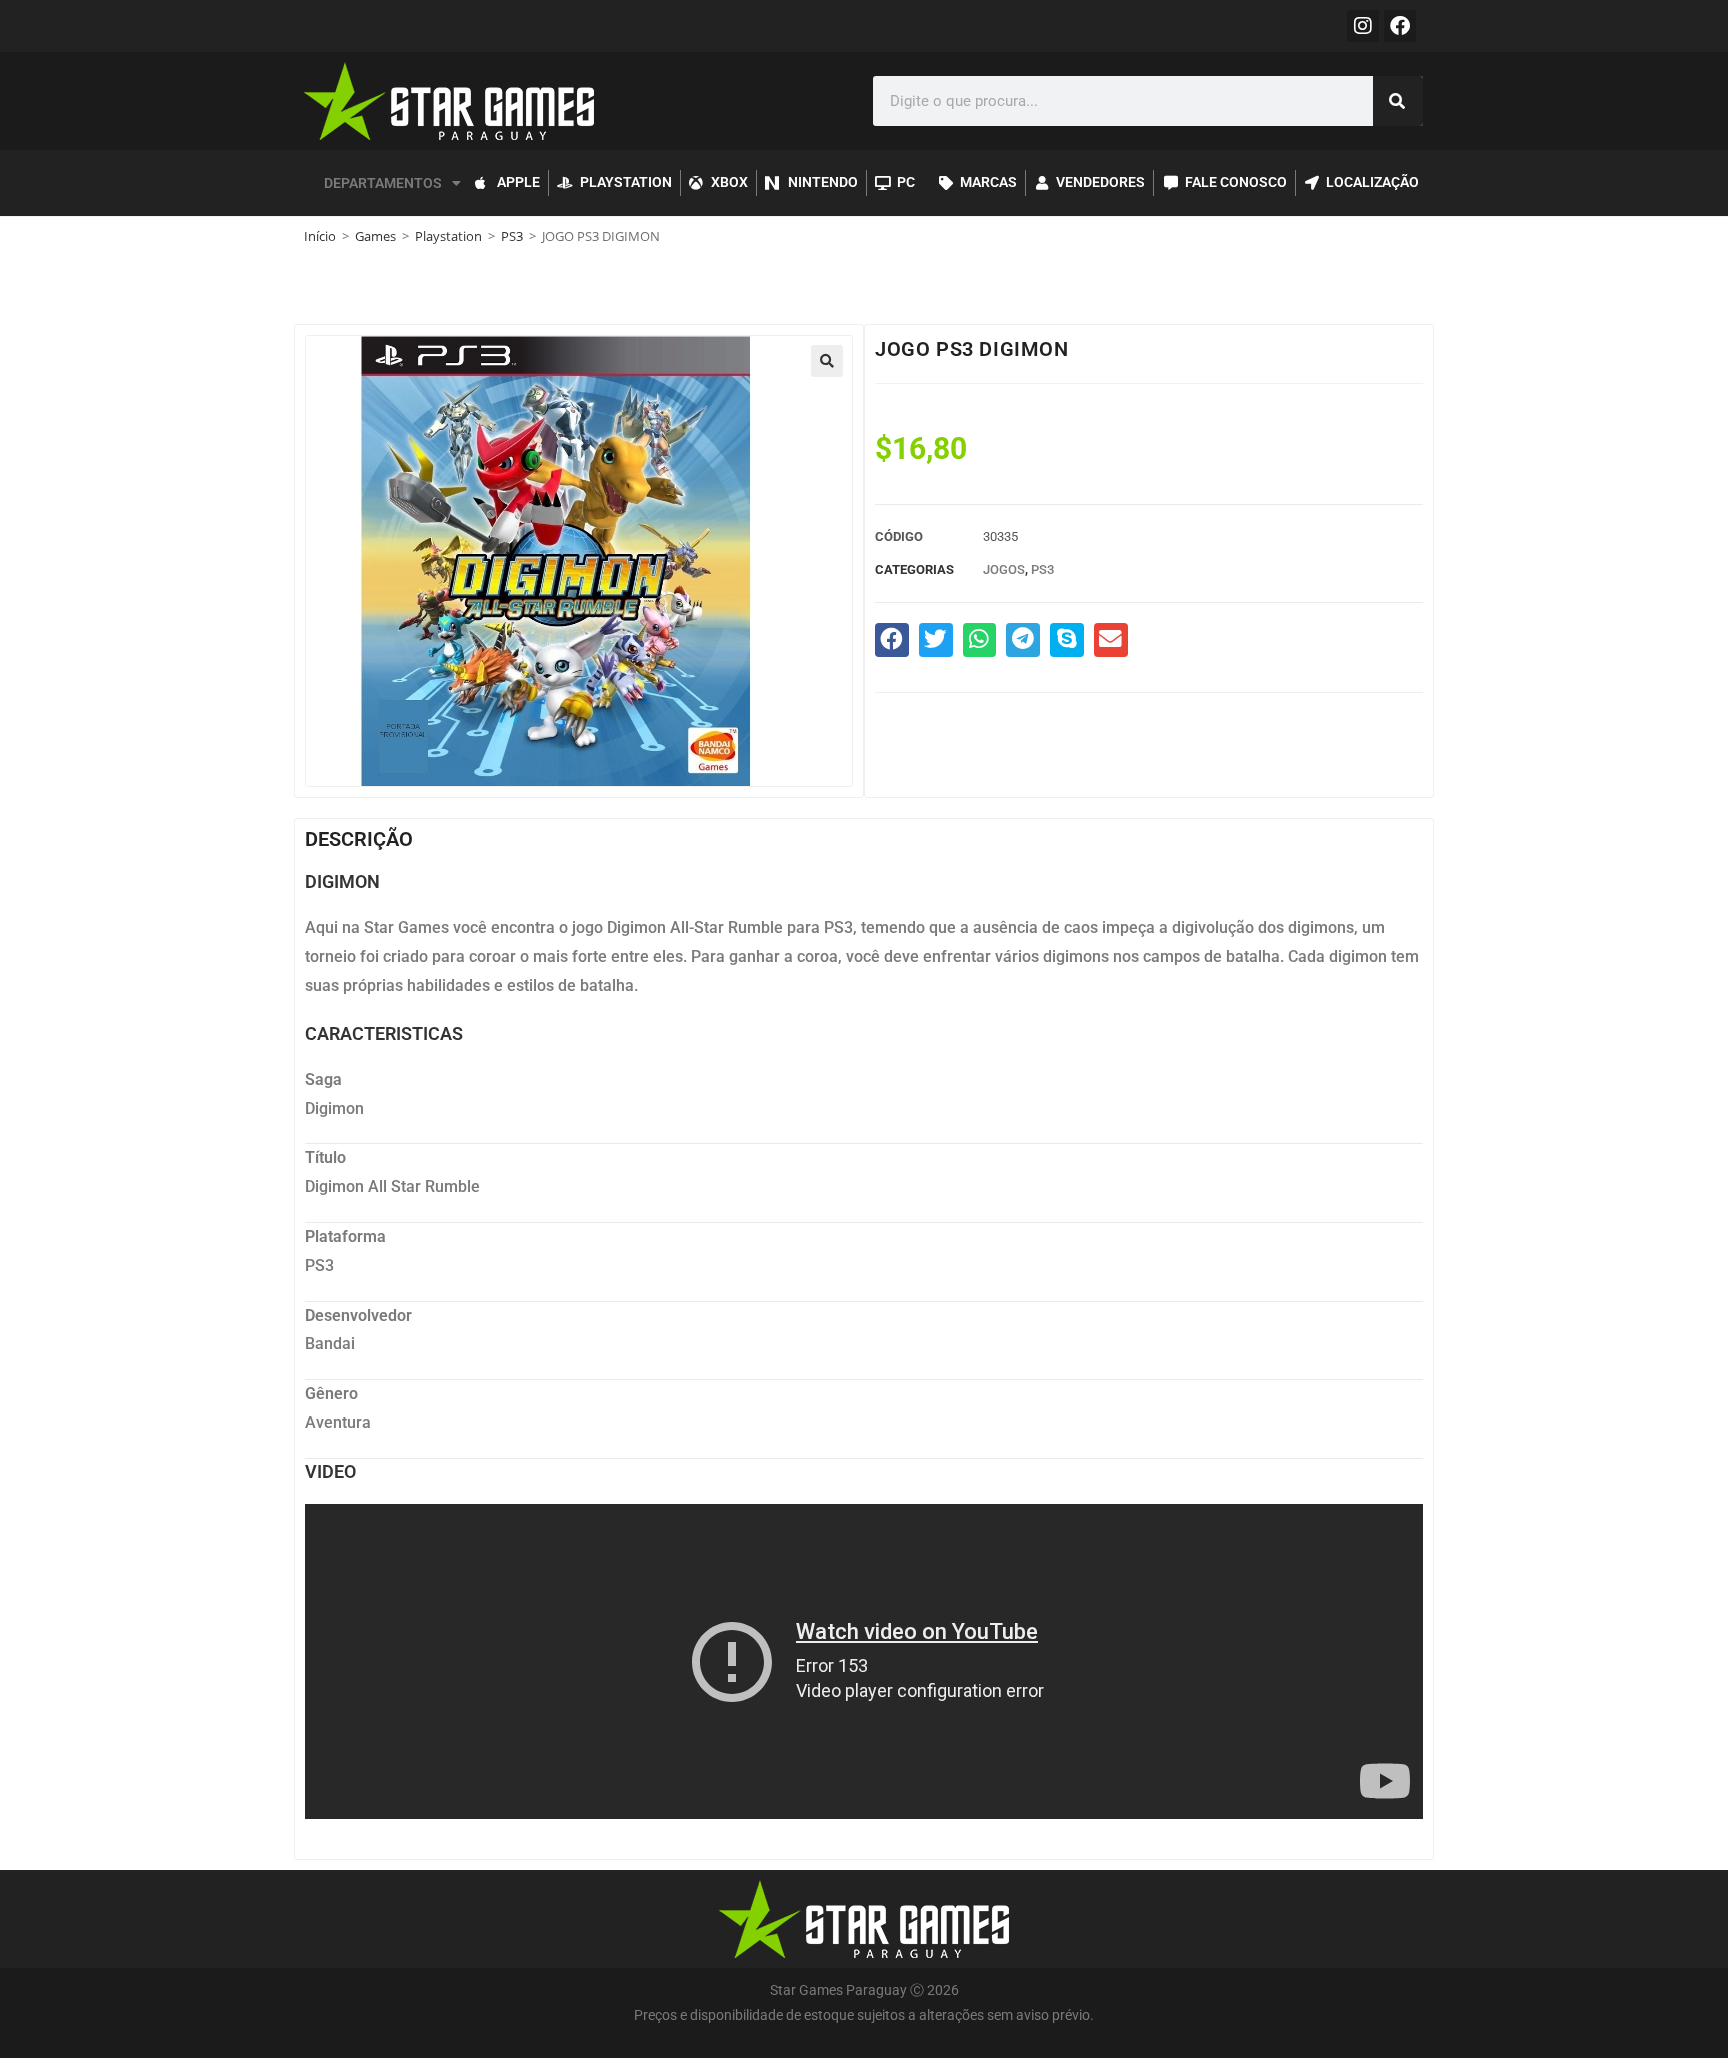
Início (320, 236)
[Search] (1398, 101)
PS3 (512, 236)
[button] (827, 361)
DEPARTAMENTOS (383, 183)
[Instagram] (1363, 26)
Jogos (1004, 569)
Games (375, 236)
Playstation (448, 236)
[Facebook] (1400, 26)
